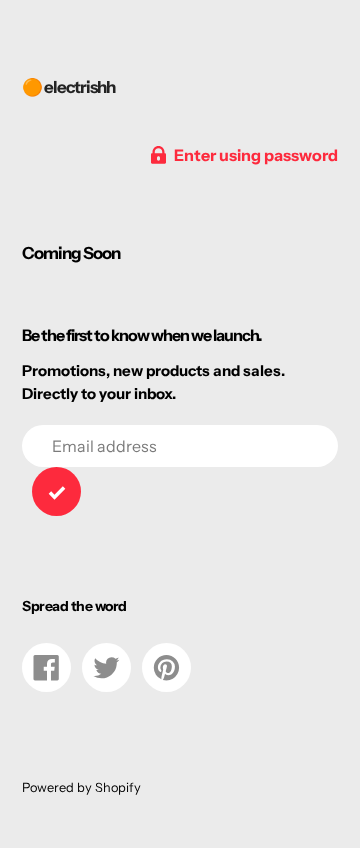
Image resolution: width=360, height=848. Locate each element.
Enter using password (256, 155)
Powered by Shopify (81, 787)
